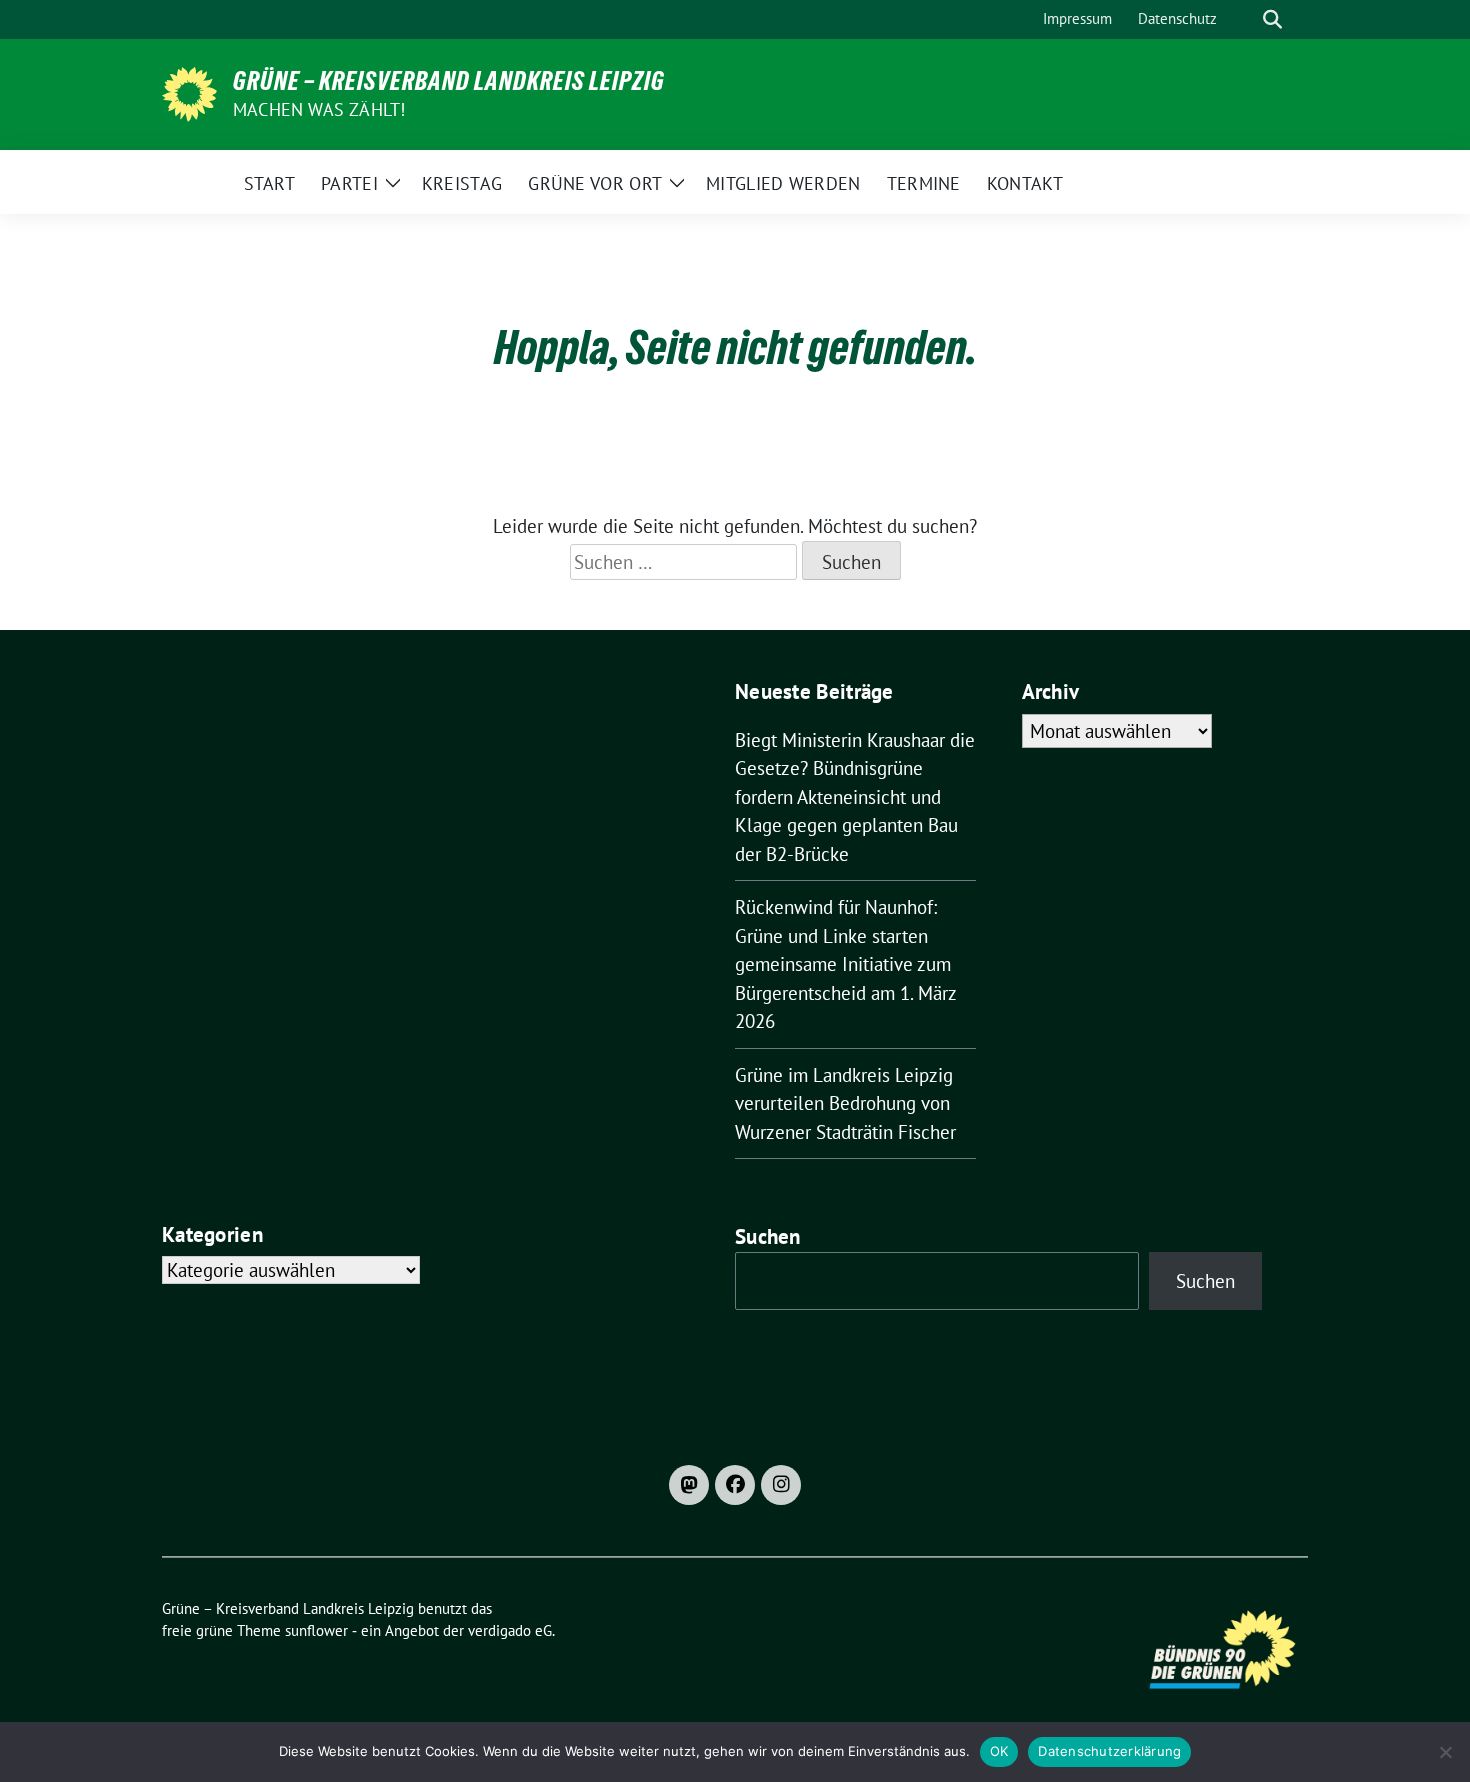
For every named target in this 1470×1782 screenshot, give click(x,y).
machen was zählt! (319, 109)
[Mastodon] (689, 1485)
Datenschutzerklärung (1109, 1751)
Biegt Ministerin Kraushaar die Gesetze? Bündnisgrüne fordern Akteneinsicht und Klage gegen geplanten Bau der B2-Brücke (855, 797)
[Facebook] (735, 1485)
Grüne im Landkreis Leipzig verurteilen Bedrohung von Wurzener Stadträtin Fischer (845, 1103)
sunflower (316, 1630)
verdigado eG (510, 1630)
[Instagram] (781, 1485)
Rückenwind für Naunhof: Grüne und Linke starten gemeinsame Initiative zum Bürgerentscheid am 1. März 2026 (845, 964)
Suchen (768, 1236)
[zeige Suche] (1272, 19)
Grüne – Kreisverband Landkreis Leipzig (449, 81)
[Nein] (1445, 1752)
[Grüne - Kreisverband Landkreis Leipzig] (189, 92)
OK (999, 1751)
